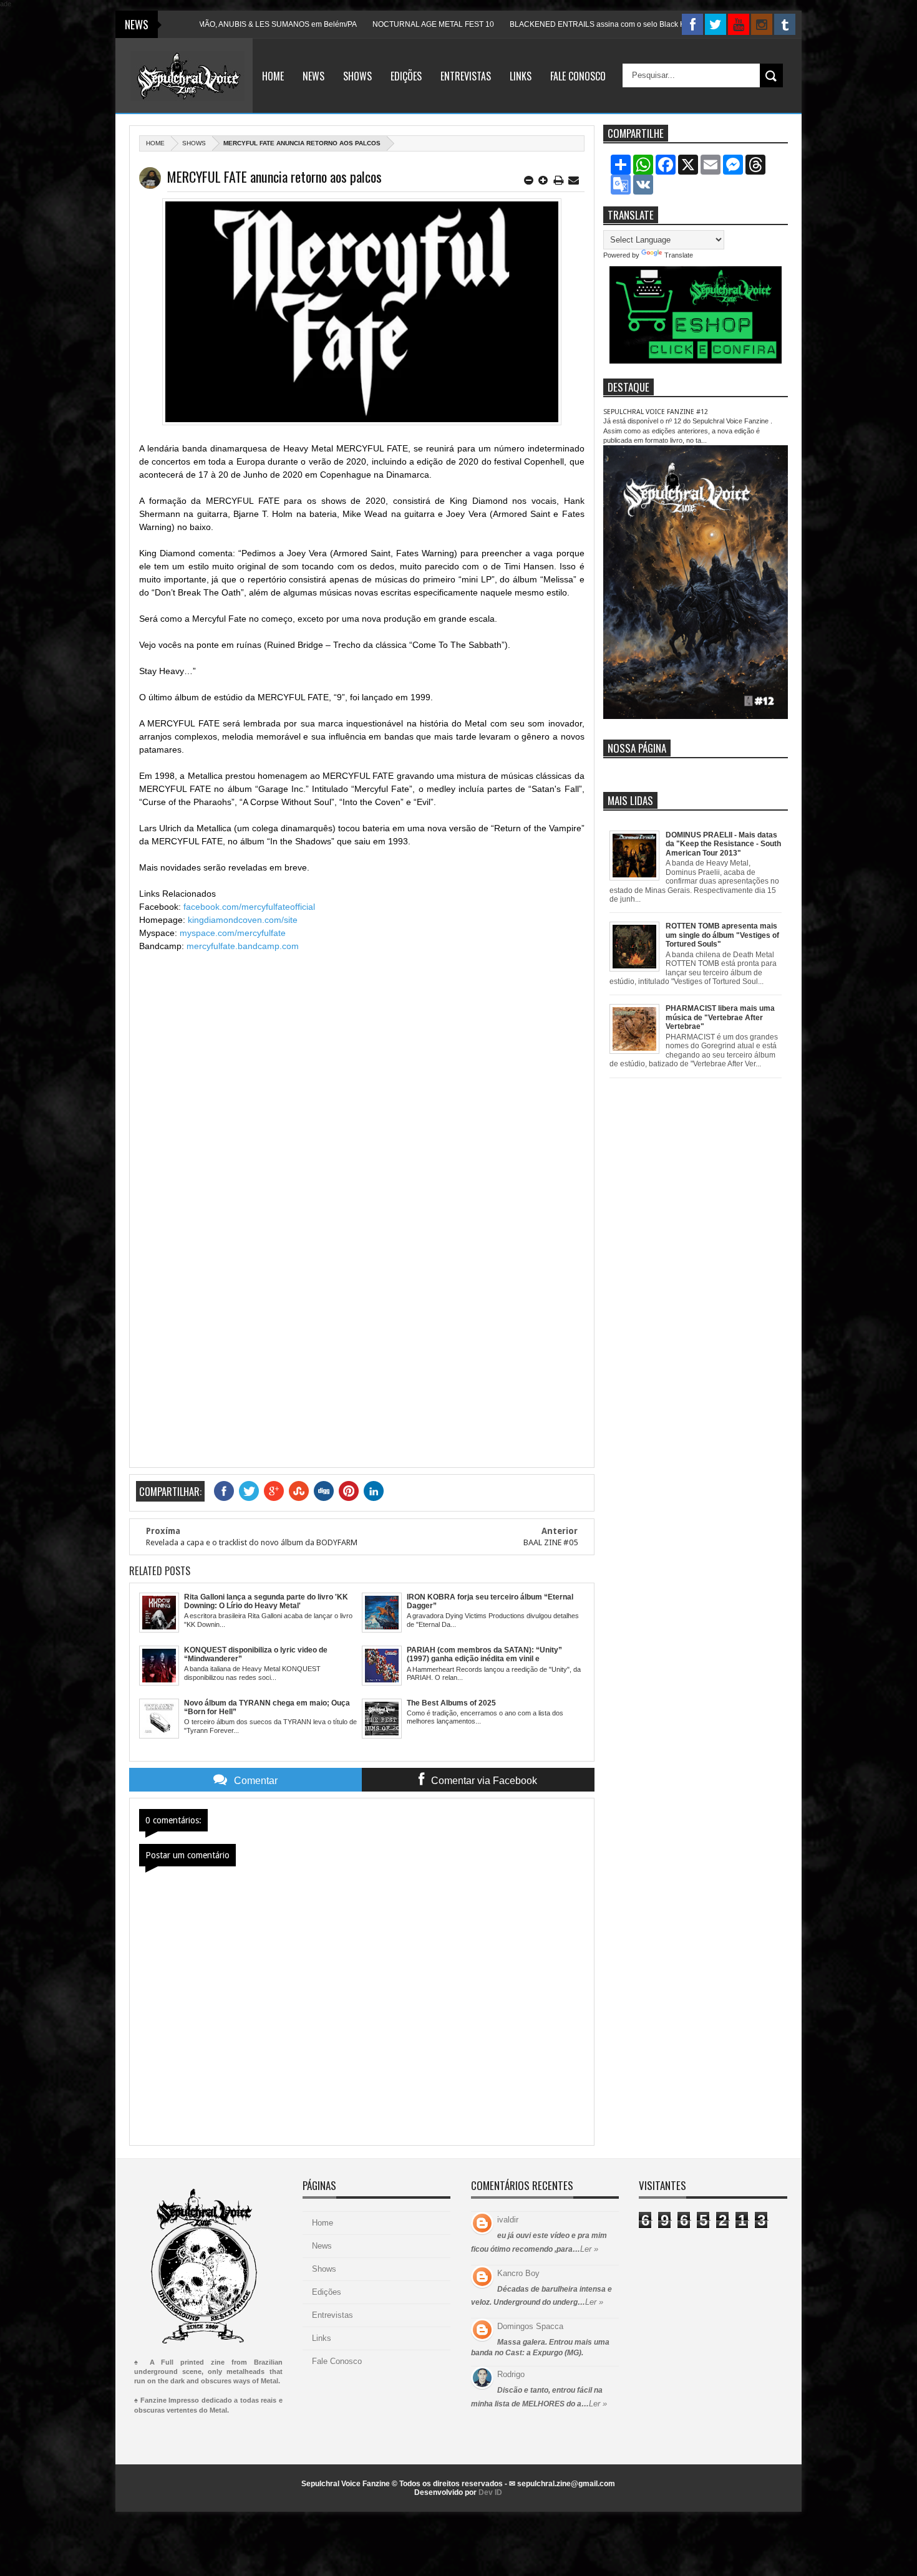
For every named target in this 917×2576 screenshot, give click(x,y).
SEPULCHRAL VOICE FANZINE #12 (656, 412)
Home (273, 76)
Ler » (589, 2249)
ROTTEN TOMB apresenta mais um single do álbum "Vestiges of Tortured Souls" (722, 935)
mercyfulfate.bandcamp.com (243, 946)
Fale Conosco (578, 76)
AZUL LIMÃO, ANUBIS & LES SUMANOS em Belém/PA (203, 24)
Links (521, 76)
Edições (406, 76)
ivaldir (508, 2220)
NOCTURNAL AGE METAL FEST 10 (372, 24)
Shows (357, 76)
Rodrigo (511, 2374)
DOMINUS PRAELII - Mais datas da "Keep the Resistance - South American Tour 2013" (723, 844)
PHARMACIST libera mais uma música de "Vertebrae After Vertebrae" (720, 1017)
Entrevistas (466, 76)
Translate (679, 255)
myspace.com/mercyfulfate (233, 933)
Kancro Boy (518, 2273)
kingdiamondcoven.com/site (243, 920)
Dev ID (490, 2492)
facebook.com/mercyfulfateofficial (249, 907)
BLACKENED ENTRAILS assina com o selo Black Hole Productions (563, 24)
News (313, 76)
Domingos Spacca (530, 2326)
